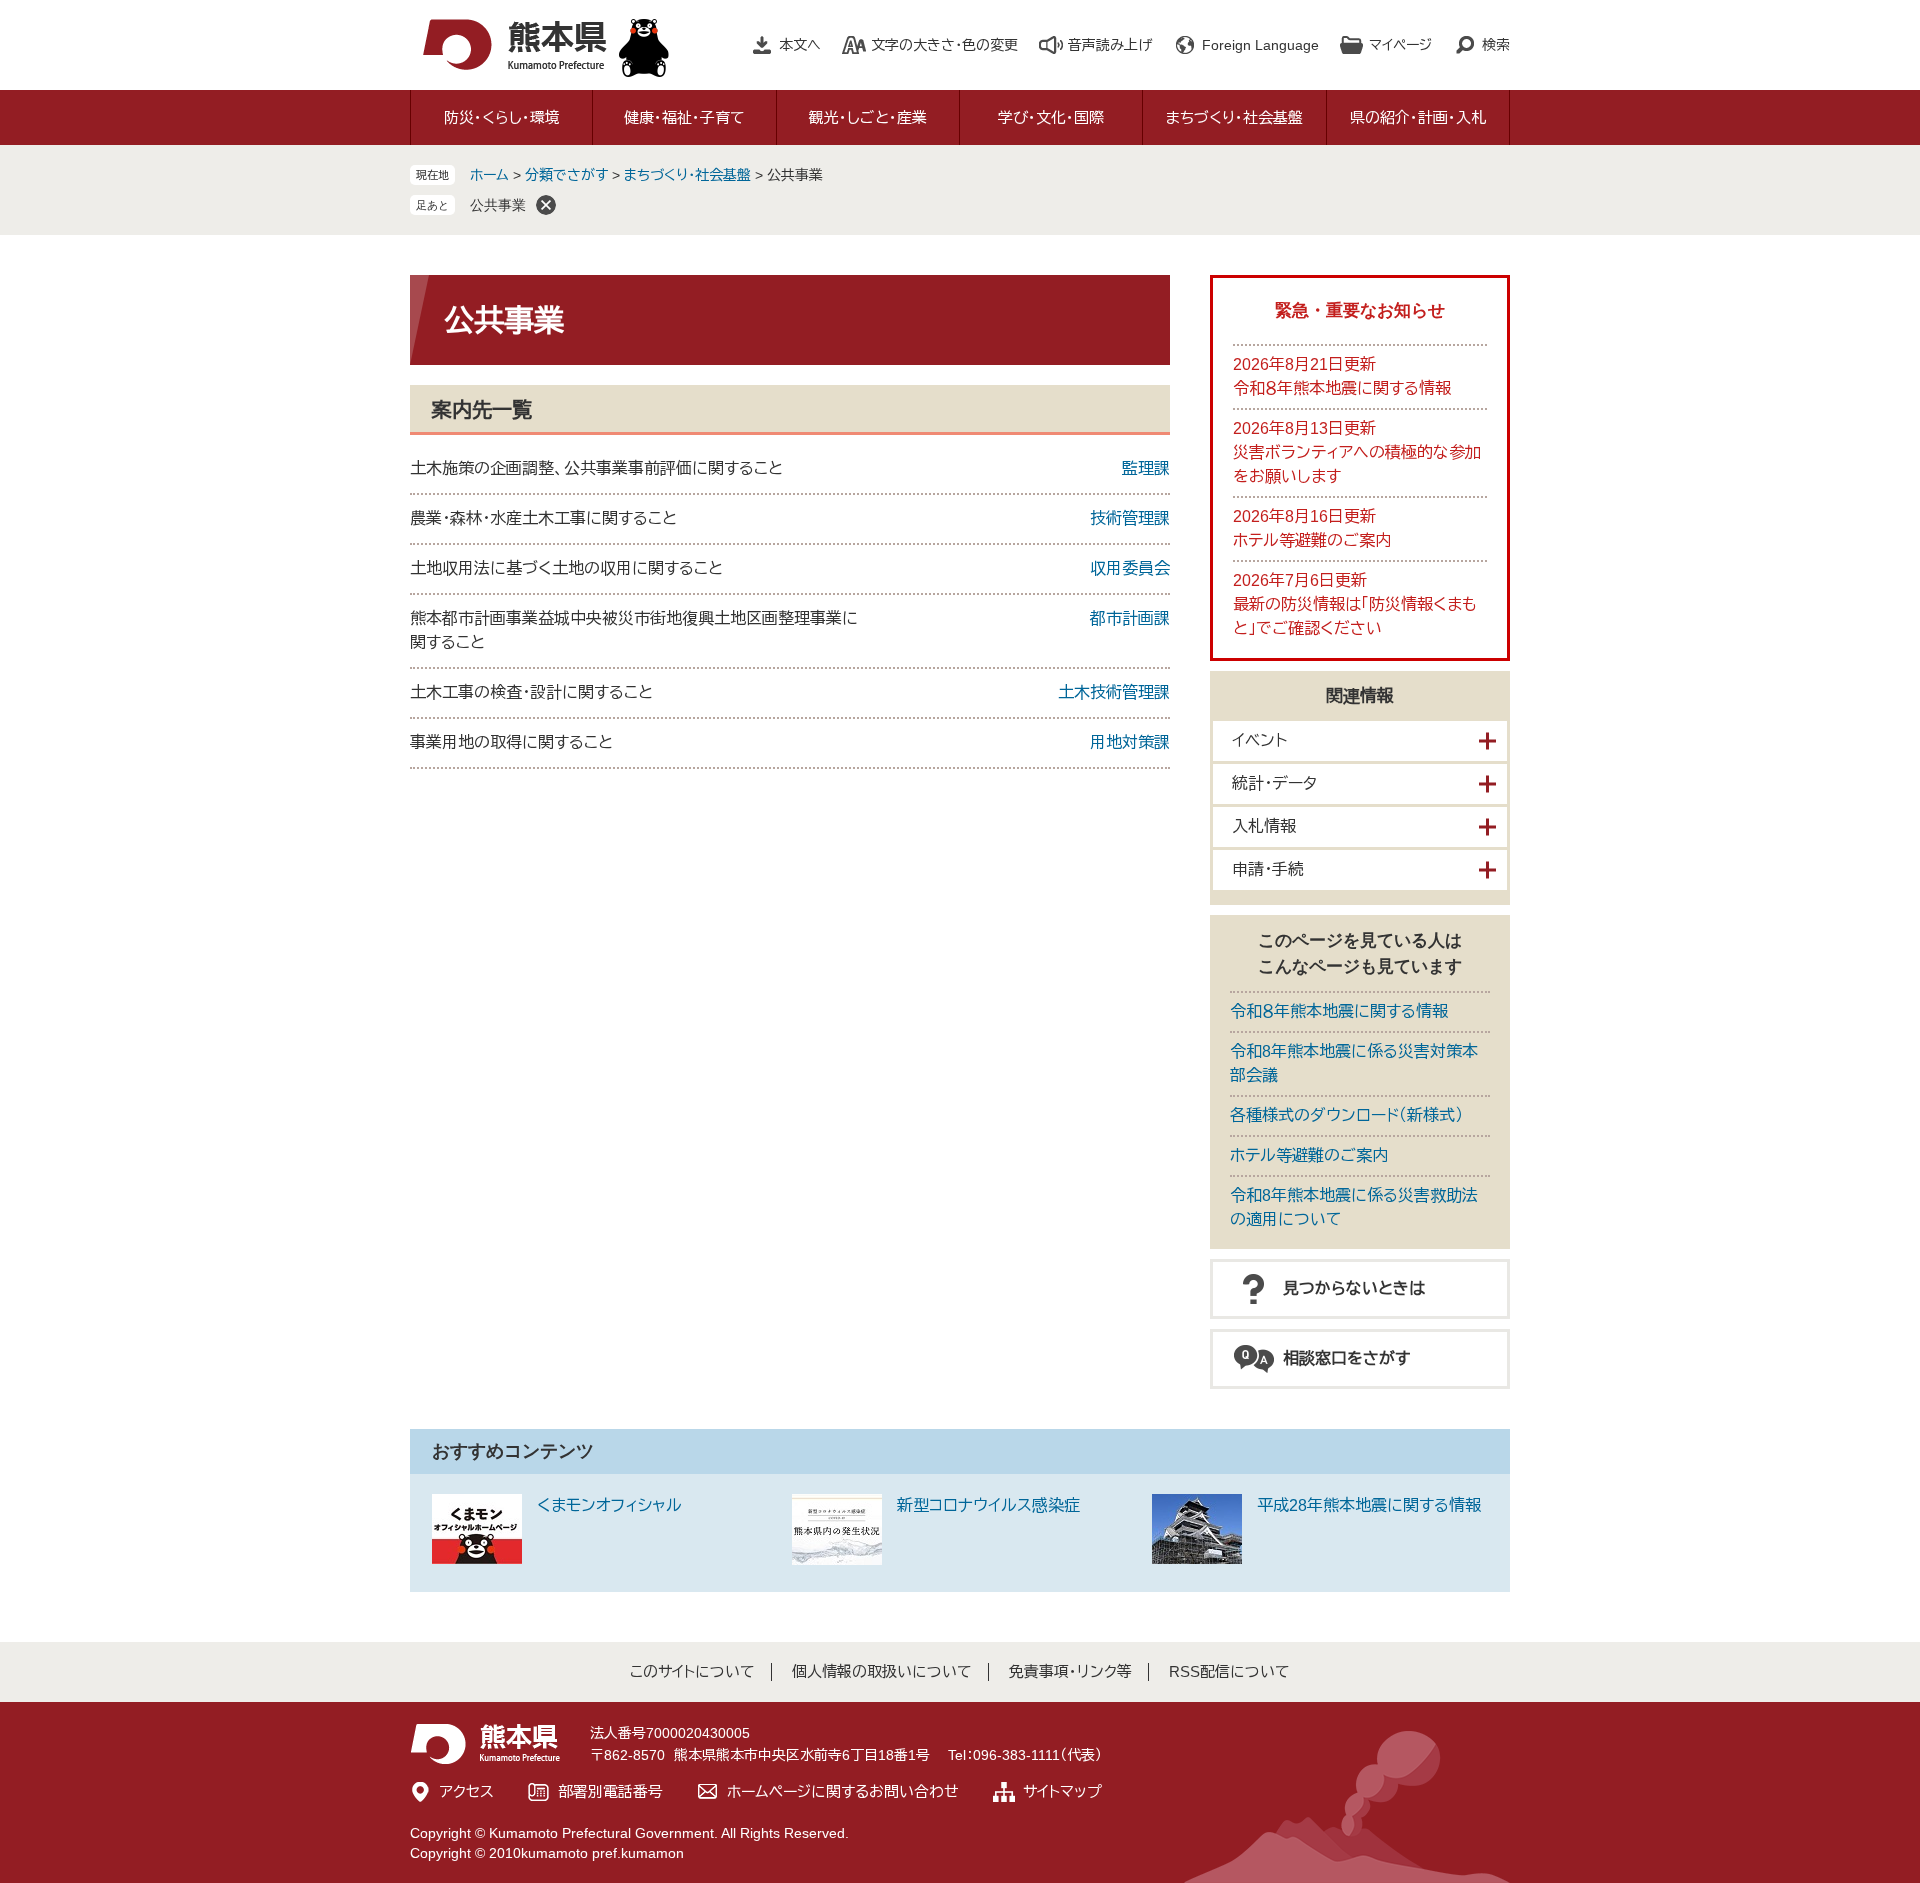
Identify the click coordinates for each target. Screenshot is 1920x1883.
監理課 (1146, 468)
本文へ (800, 45)
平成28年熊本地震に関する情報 (1369, 1505)
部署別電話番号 (610, 1791)
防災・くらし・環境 (502, 117)
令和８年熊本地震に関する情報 (1342, 388)
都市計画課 (1130, 618)
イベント (1259, 740)
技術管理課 (1130, 518)
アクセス (467, 1791)
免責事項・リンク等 (1070, 1671)
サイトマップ (1062, 1791)
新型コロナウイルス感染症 (988, 1505)
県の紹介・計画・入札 (1418, 117)
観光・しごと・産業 (868, 117)
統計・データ (1274, 783)
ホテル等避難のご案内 (1312, 540)
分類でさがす (566, 175)
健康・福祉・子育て (684, 117)
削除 (546, 205)
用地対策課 (1130, 742)
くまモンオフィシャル (609, 1505)
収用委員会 (1130, 568)
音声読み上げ (1110, 45)
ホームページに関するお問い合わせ (843, 1791)
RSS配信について (1229, 1671)
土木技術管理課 (1114, 692)
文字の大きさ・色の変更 (944, 45)
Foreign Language (1260, 45)
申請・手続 (1268, 869)
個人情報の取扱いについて (882, 1671)
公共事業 (498, 205)
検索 (1496, 45)
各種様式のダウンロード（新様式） (1346, 1115)
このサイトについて (692, 1671)
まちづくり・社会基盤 (1234, 117)
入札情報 (1264, 826)
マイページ (1400, 45)
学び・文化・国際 (1051, 117)
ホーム (489, 175)
